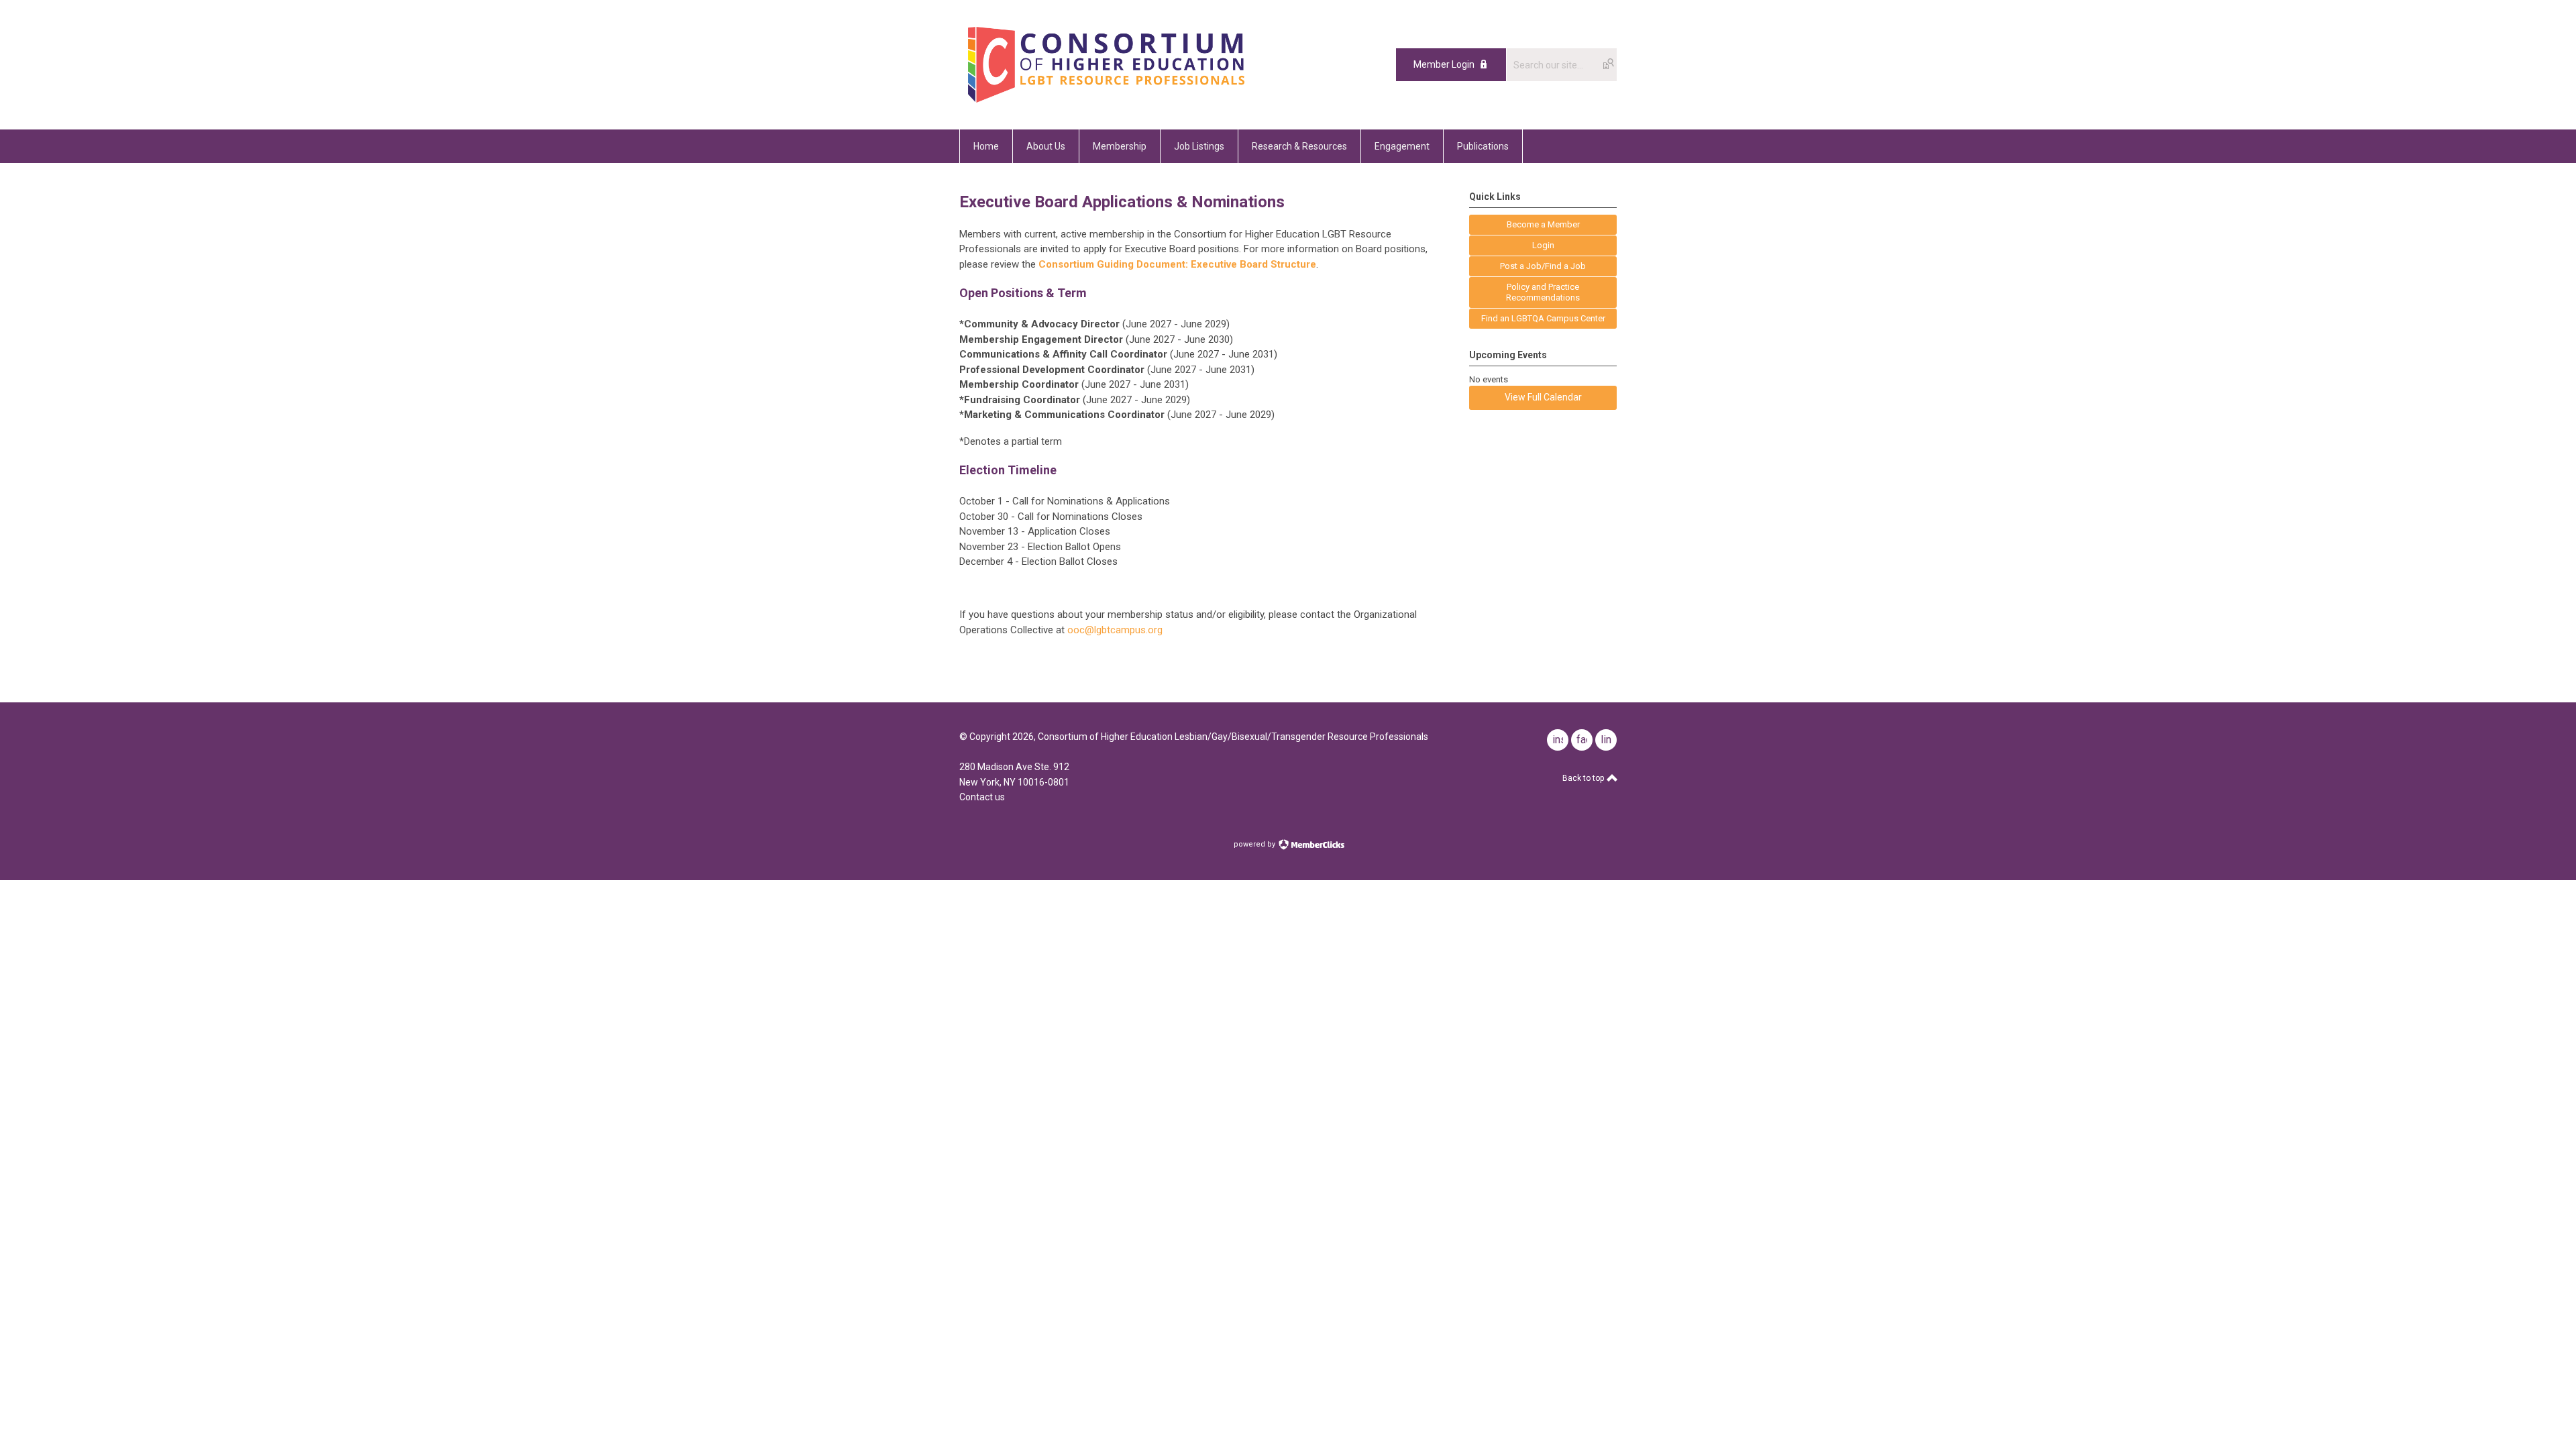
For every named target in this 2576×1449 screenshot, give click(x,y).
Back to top (1584, 778)
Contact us (982, 797)
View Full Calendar (1543, 397)
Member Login (1444, 64)
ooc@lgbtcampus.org (1115, 630)
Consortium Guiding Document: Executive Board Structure (1177, 264)
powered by (1255, 844)
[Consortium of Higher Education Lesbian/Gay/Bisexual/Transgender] (1142, 99)
